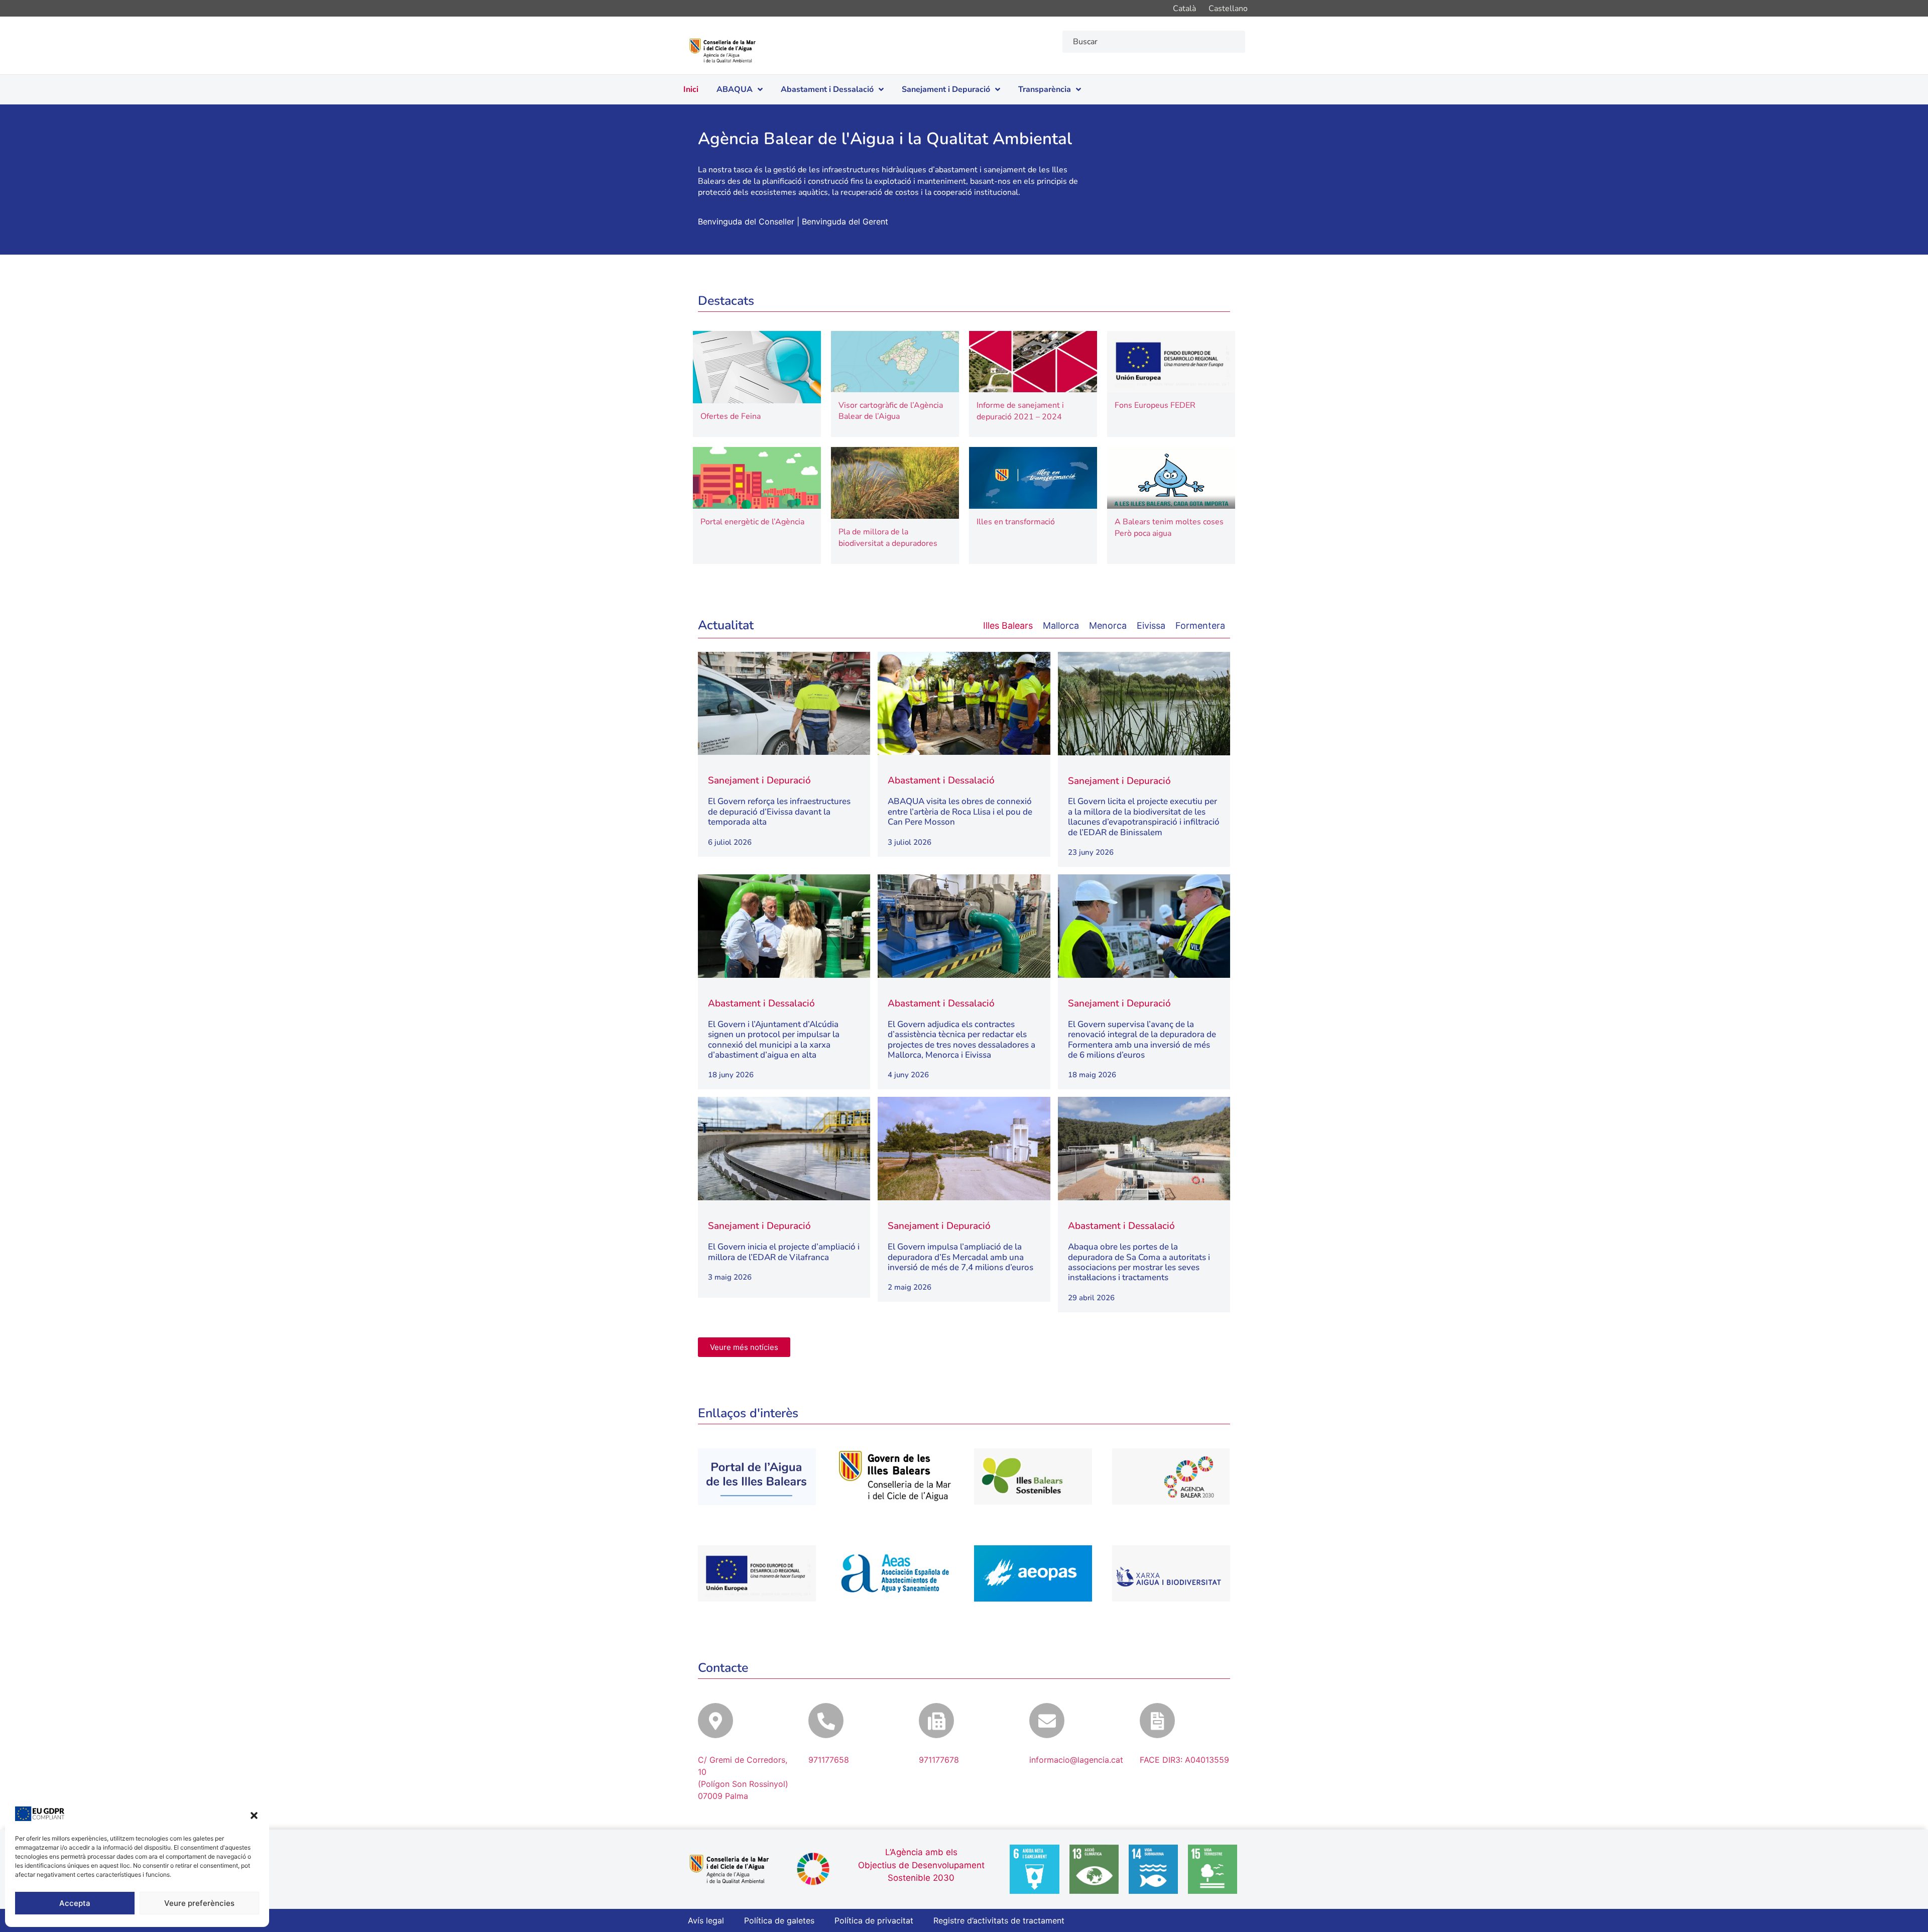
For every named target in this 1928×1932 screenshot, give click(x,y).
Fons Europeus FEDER (1155, 405)
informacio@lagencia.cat (1076, 1760)
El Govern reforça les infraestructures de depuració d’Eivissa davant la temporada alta (779, 812)
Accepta (75, 1903)
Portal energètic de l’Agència (752, 522)
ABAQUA (735, 89)
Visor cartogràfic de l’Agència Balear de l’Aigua (891, 411)
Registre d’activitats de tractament (999, 1920)
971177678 (939, 1760)
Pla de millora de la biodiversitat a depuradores (888, 537)
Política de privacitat (874, 1920)
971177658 (829, 1760)
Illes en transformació (1016, 522)
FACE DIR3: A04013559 (1184, 1760)
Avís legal (706, 1920)
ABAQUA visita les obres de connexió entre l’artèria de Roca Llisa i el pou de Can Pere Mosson (960, 812)
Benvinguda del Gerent (845, 221)
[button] (254, 1815)
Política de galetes (779, 1920)
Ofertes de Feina (731, 416)
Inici (691, 89)
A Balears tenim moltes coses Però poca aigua (1169, 527)
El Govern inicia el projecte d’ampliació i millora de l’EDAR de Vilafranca (784, 1252)
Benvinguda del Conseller (746, 221)
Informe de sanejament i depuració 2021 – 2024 (1020, 411)
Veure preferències (199, 1903)
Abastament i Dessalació (827, 89)
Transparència (1045, 89)
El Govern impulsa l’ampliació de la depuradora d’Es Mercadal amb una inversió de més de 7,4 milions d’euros (960, 1257)
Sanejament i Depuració (946, 89)
